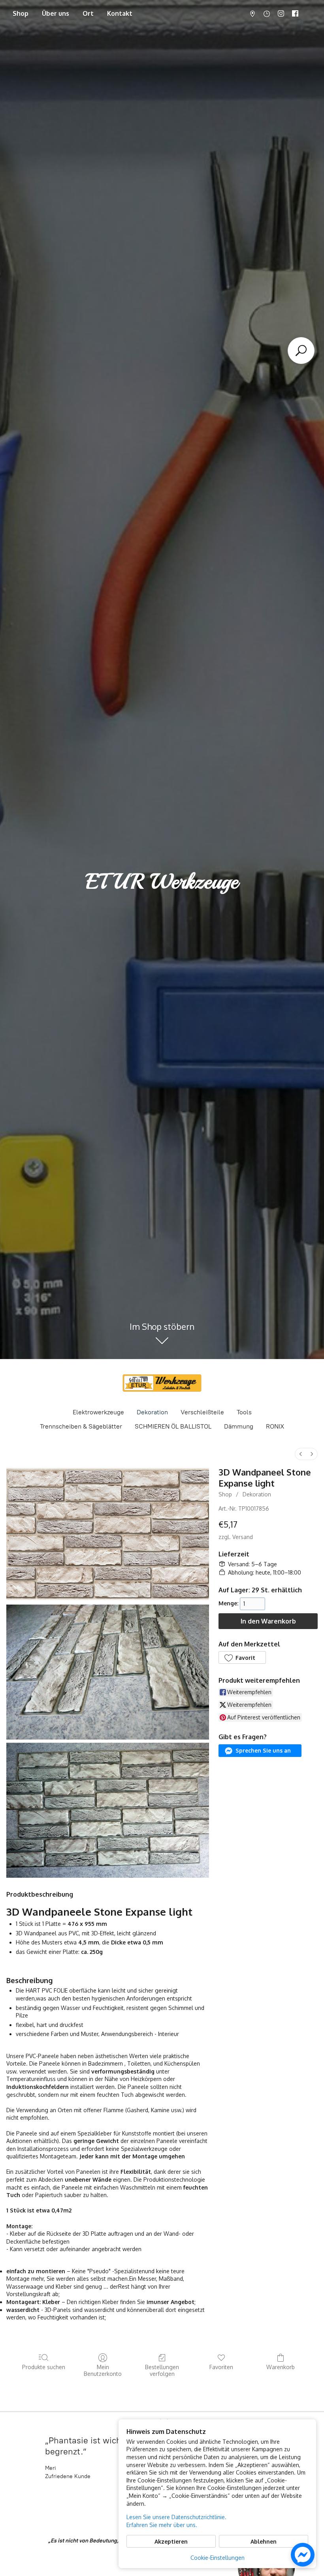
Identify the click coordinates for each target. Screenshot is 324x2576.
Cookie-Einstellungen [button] (218, 2558)
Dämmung (239, 1426)
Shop (21, 13)
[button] (242, 1657)
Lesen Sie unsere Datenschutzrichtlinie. (176, 2517)
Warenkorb (281, 2367)
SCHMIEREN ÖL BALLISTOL (173, 1426)
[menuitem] (301, 1454)
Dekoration (152, 1412)
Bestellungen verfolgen (162, 2370)
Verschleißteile (202, 1412)
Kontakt (120, 13)
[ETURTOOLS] (162, 1383)
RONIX (275, 1426)
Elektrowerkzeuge (98, 1412)
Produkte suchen (44, 2367)
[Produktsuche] (301, 351)
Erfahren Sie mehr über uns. (162, 2525)
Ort (88, 13)
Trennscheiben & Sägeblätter (81, 1426)
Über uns (56, 13)
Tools (244, 1412)
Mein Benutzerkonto (103, 2370)
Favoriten (221, 2367)
